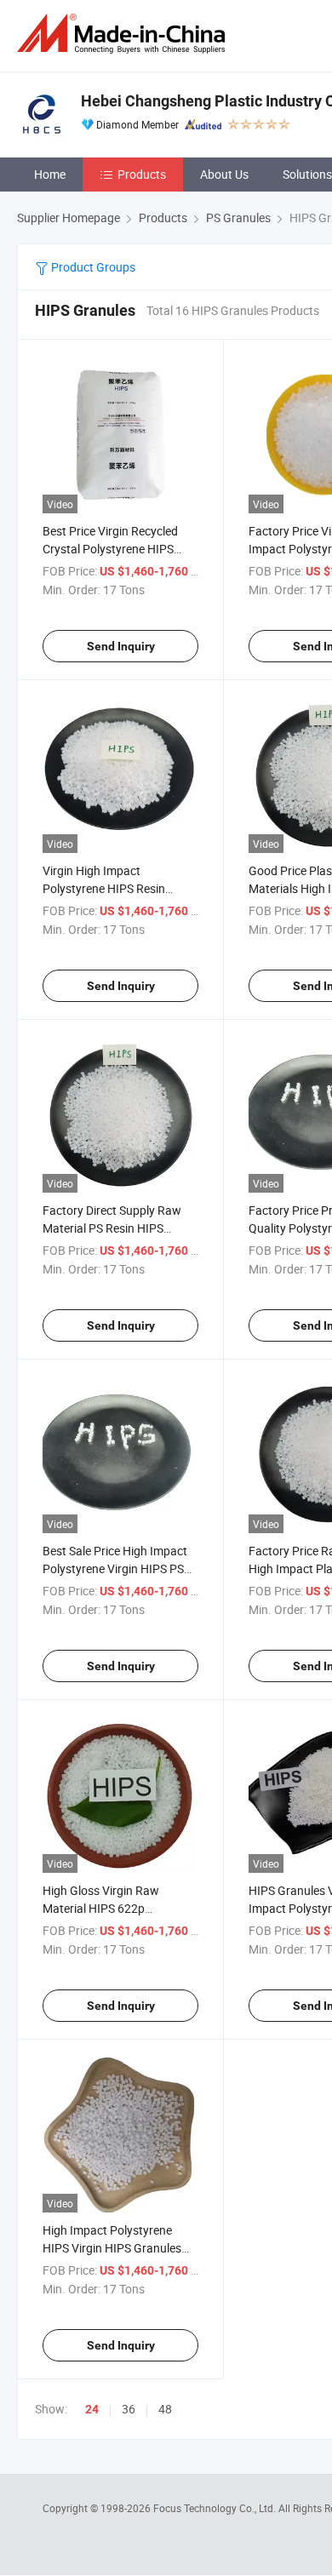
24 (92, 2409)
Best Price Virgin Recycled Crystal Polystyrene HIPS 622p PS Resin (110, 549)
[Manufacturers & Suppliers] (124, 34)
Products (142, 174)
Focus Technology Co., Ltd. (216, 2508)
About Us (224, 174)
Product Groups (92, 267)
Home (50, 174)
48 (165, 2409)
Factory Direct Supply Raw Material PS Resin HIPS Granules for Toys (112, 1228)
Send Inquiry (121, 646)
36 (129, 2409)
